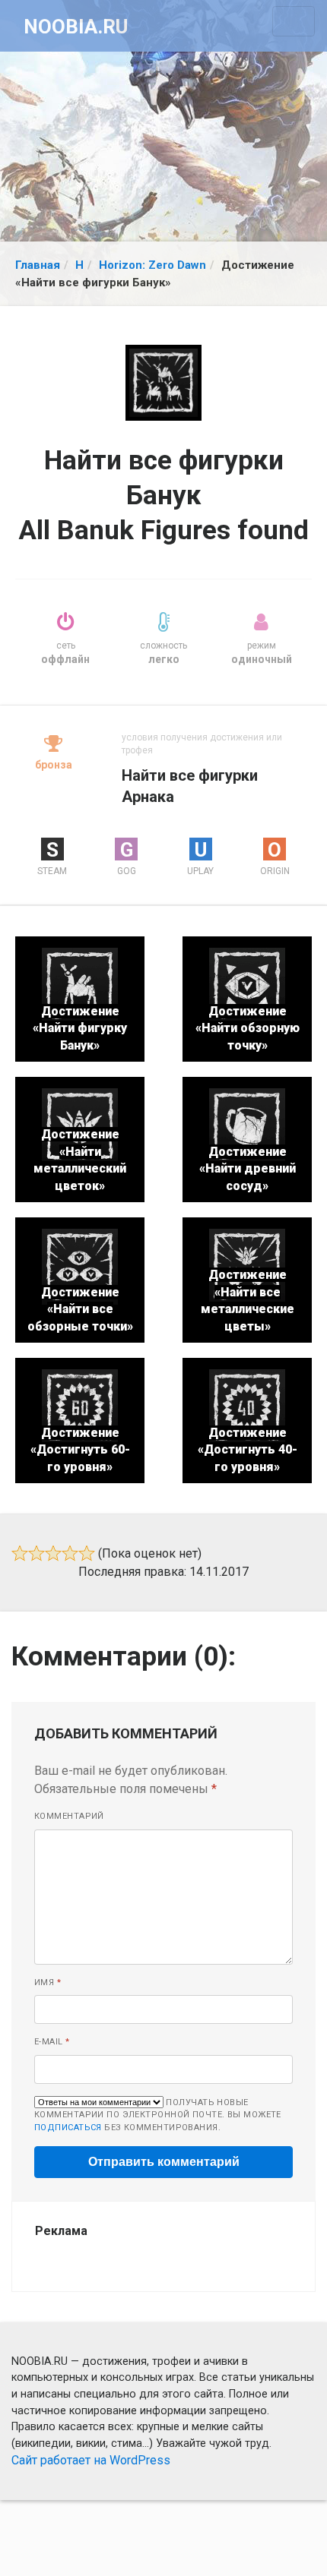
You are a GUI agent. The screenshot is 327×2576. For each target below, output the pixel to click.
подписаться (68, 2128)
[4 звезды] (70, 1553)
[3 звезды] (53, 1553)
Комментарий (69, 1816)
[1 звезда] (20, 1553)
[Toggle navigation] (294, 21)
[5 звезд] (87, 1553)
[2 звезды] (37, 1553)
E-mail (52, 2042)
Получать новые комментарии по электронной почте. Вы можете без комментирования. (158, 2115)
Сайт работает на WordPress (91, 2460)
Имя (48, 1983)
